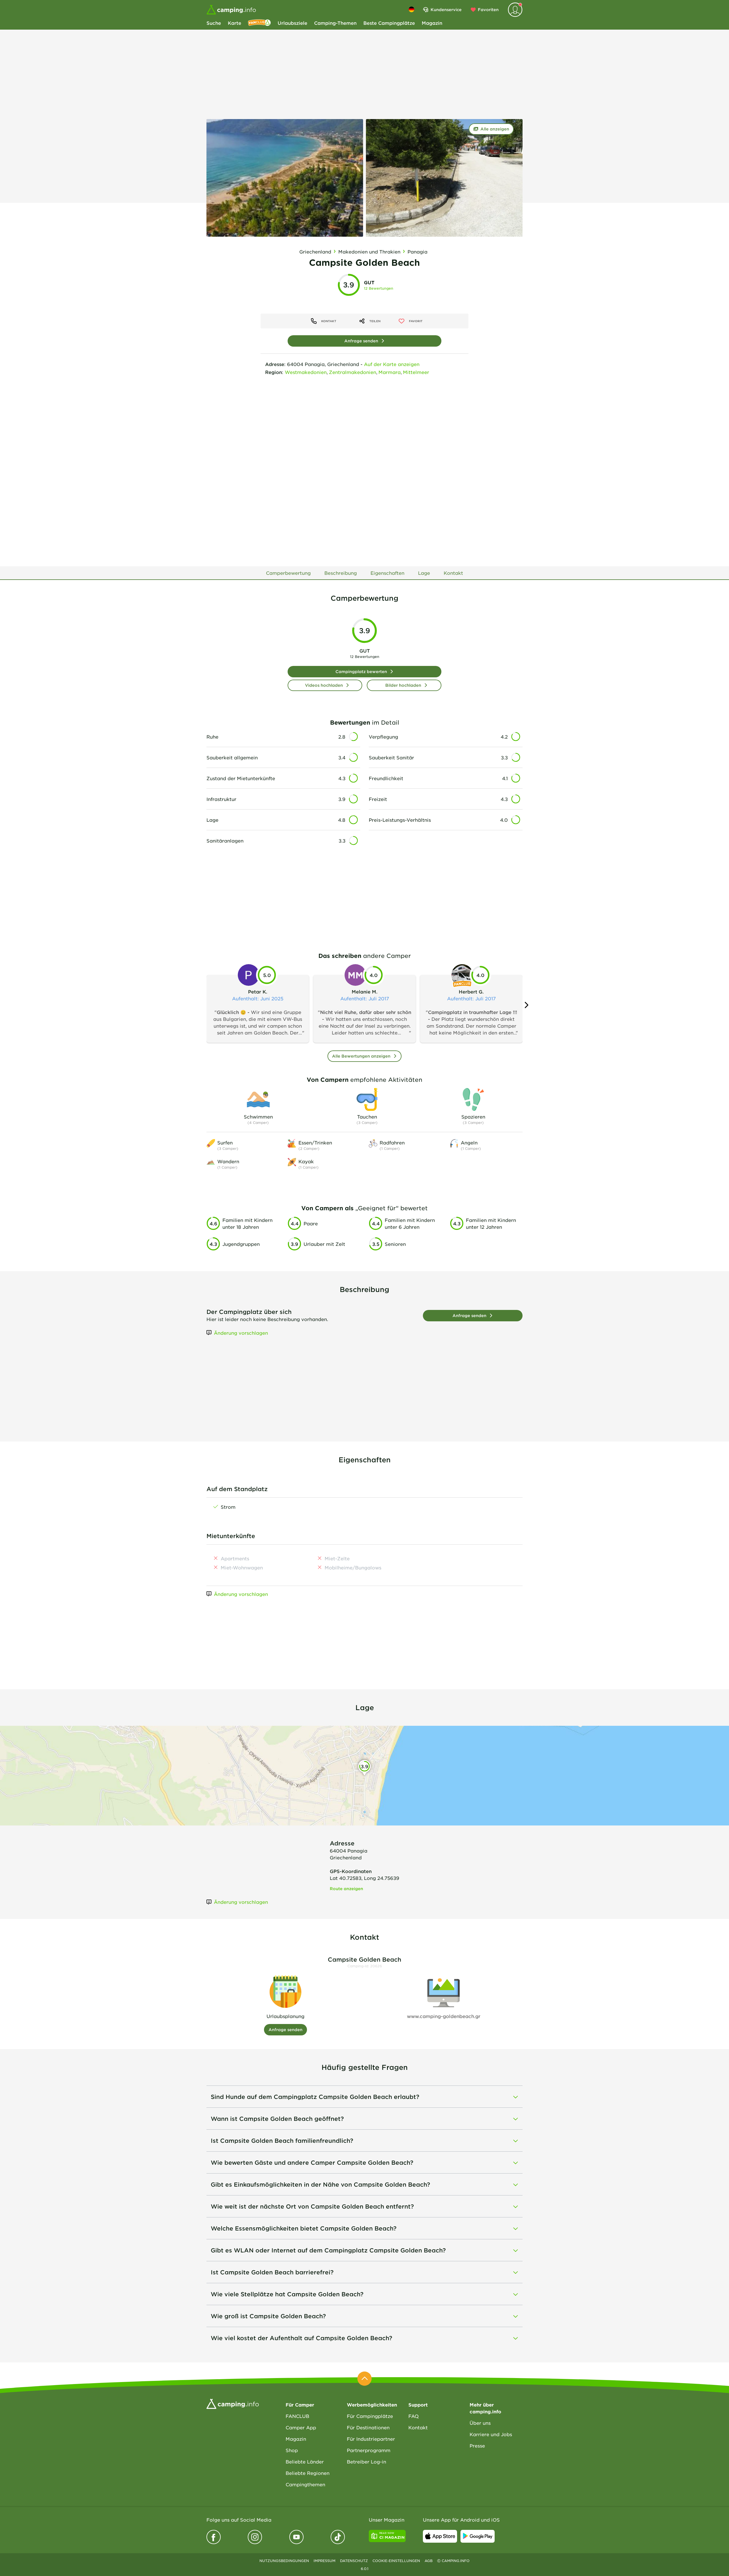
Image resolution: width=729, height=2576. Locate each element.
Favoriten (488, 10)
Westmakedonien (306, 372)
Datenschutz (354, 2561)
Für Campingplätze (370, 2416)
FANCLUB (297, 2416)
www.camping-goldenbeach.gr (444, 2016)
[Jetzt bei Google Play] (478, 2536)
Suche (214, 23)
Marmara (390, 372)
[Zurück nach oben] (364, 2379)
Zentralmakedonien (353, 372)
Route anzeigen (346, 1889)
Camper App (301, 2427)
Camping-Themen (335, 23)
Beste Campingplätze (389, 23)
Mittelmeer (416, 372)
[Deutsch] (411, 9)
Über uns (480, 2423)
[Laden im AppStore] (440, 2536)
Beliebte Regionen (308, 2473)
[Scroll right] (526, 1005)
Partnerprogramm (369, 2450)
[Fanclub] (259, 23)
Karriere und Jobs (491, 2434)
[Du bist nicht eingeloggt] (515, 10)
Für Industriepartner (371, 2439)
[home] (233, 2403)
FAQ (413, 2416)
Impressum (324, 2561)
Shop (292, 2450)
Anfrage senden (361, 341)
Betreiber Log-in (366, 2461)
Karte (235, 23)
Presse (477, 2446)
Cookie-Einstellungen (396, 2561)
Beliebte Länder (305, 2461)
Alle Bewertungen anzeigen (361, 1056)
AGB (429, 2561)
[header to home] (231, 10)
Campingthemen (305, 2484)
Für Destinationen (368, 2427)
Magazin (432, 23)
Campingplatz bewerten (361, 671)
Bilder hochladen (403, 685)
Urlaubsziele (292, 23)
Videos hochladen (324, 685)
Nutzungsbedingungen (284, 2561)
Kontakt (418, 2427)
